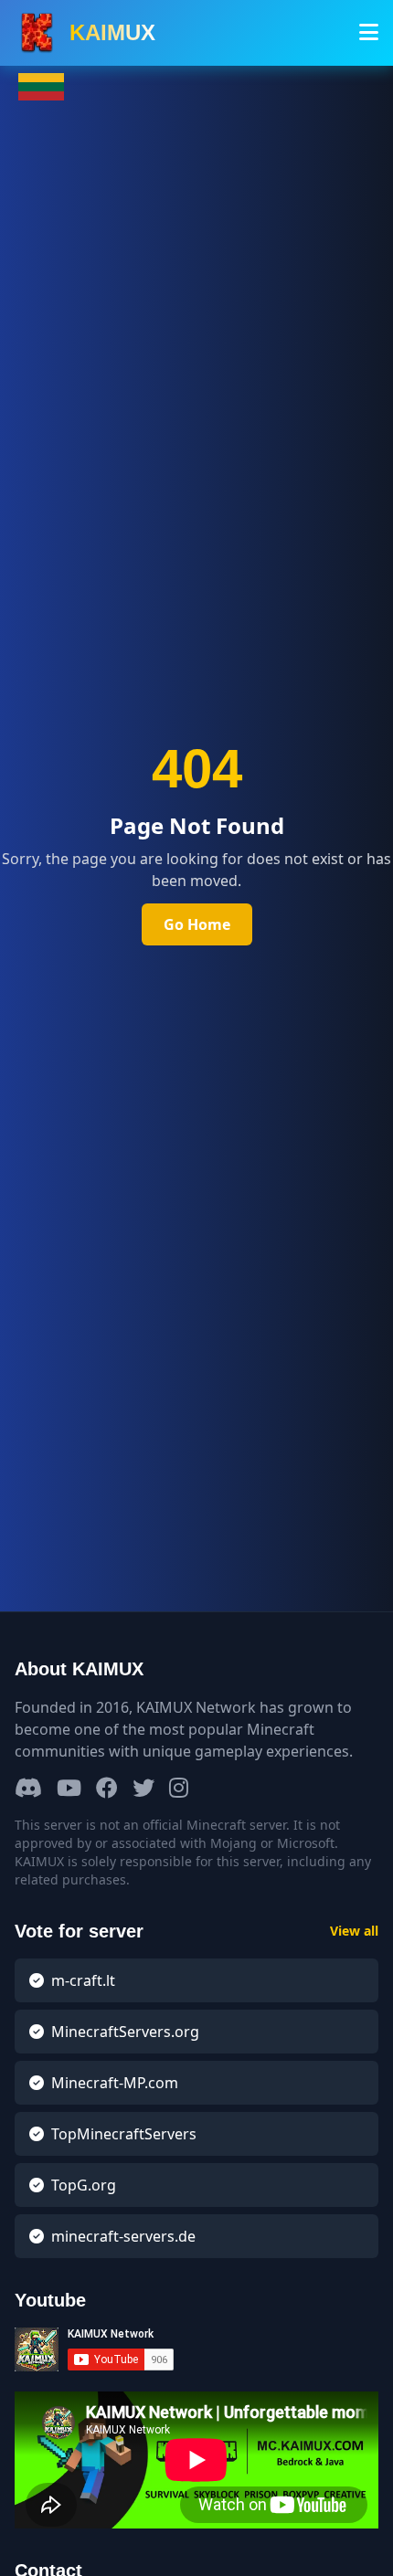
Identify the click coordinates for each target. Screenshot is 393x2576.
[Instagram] (179, 1789)
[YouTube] (69, 1789)
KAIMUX (112, 32)
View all (354, 1931)
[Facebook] (107, 1789)
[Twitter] (143, 1789)
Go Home (197, 924)
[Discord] (28, 1789)
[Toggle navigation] (369, 33)
